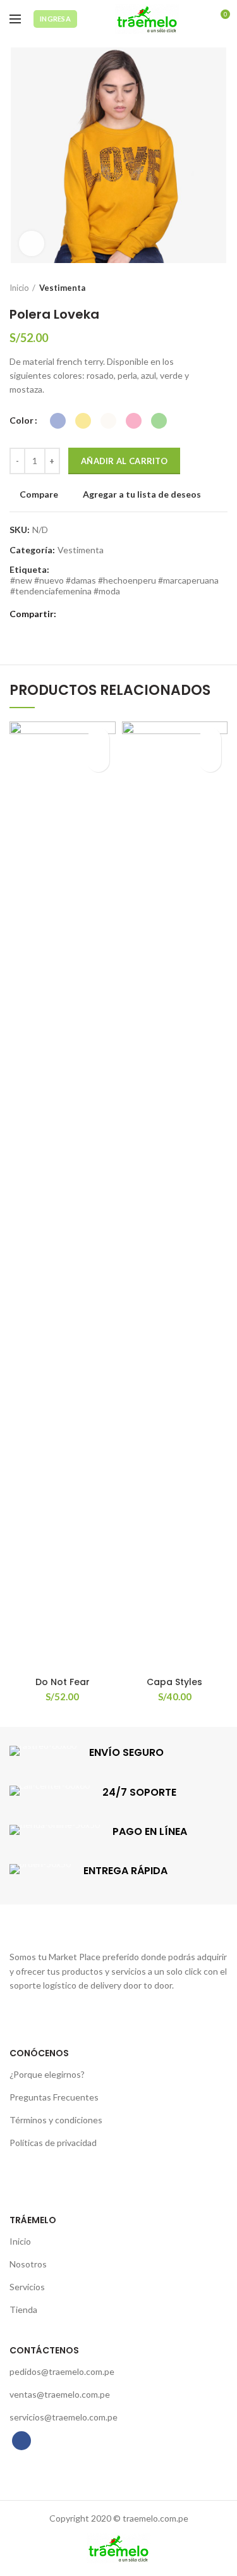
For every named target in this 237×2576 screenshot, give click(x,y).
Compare (39, 494)
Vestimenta (62, 288)
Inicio (19, 288)
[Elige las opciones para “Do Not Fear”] (98, 761)
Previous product (196, 288)
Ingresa (55, 19)
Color (21, 420)
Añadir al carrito (124, 461)
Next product (221, 288)
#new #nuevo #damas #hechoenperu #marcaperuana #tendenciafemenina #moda (114, 586)
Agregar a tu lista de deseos (142, 494)
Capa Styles (174, 1682)
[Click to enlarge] (32, 243)
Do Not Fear (63, 1682)
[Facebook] (69, 615)
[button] (210, 761)
